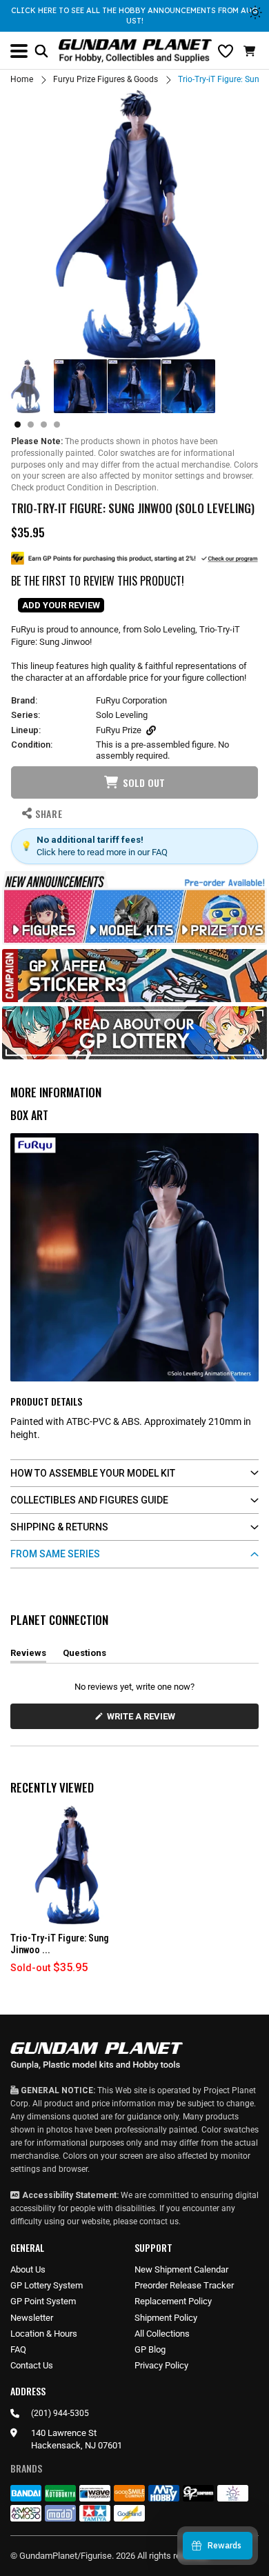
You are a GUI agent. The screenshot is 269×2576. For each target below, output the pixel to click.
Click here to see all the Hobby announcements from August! (134, 16)
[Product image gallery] (134, 224)
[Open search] (41, 51)
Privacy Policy (161, 2365)
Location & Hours (44, 2334)
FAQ (18, 2349)
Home (22, 79)
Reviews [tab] (28, 1655)
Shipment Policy (166, 2318)
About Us (28, 2269)
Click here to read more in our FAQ (102, 852)
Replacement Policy (173, 2301)
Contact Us (32, 2365)
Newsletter (32, 2318)
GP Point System (43, 2301)
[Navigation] (19, 51)
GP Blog (150, 2349)
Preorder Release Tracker (184, 2285)
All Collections (162, 2334)
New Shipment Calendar (181, 2269)
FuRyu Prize (119, 730)
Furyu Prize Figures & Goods (106, 79)
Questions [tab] (84, 1655)
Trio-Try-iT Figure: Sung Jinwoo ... (60, 1944)
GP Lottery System (47, 2285)
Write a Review (143, 1720)
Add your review (61, 605)
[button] (251, 51)
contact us (159, 2221)
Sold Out (144, 782)
